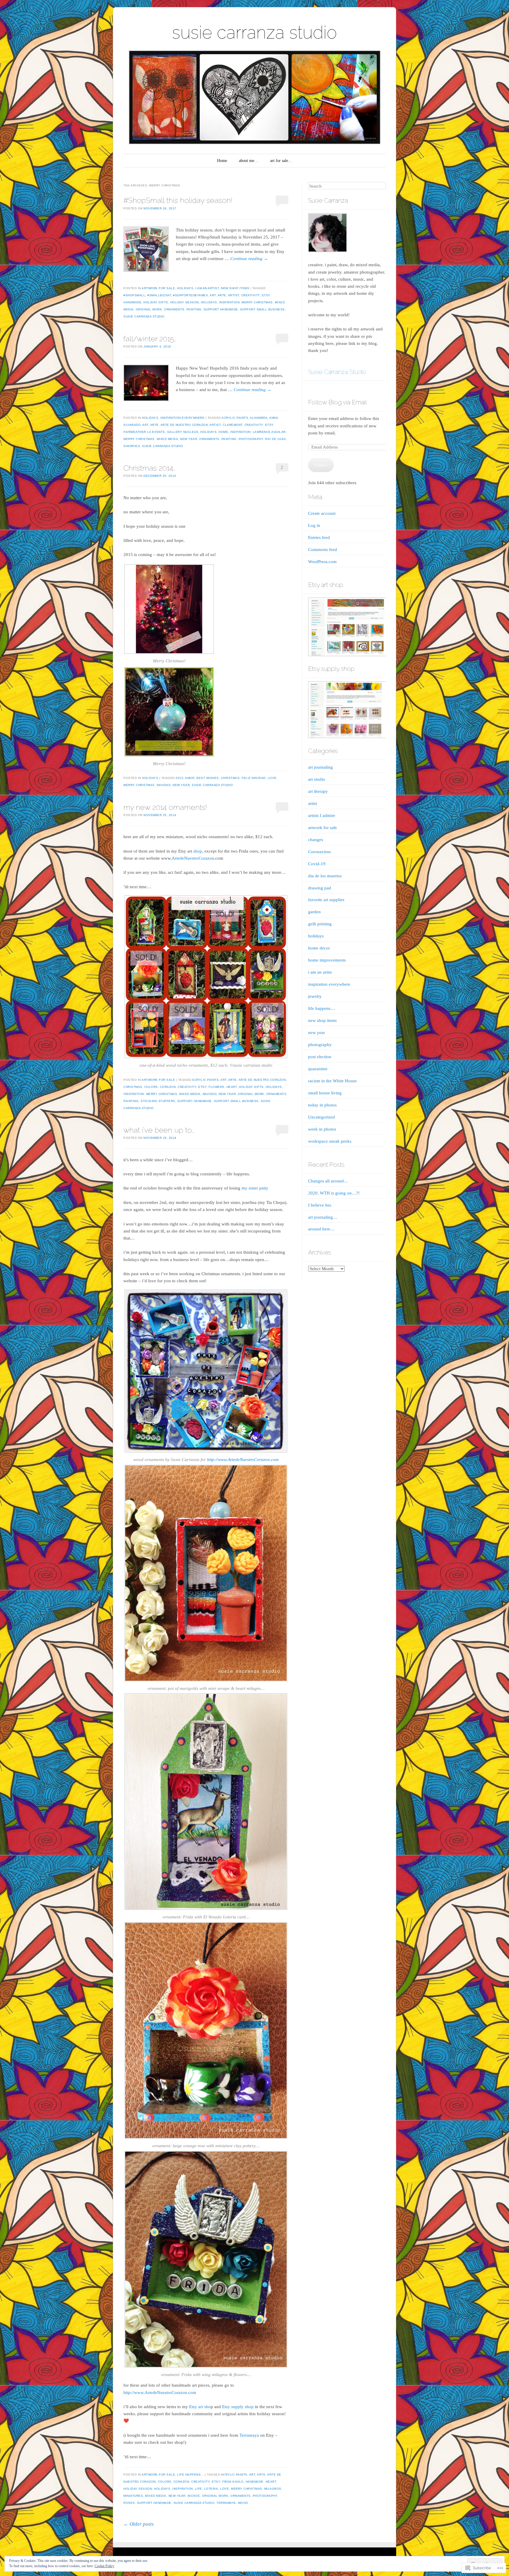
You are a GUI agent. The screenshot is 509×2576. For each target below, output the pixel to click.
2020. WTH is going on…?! (334, 1193)
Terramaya (249, 2435)
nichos (194, 2496)
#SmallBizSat (159, 295)
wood (243, 2503)
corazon (168, 1087)
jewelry (315, 996)
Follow (321, 465)
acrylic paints (235, 418)
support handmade (221, 309)
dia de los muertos (325, 876)
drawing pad (320, 888)
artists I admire (322, 815)
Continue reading (249, 259)
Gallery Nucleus (183, 432)
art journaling (320, 767)
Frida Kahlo (233, 2482)
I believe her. (320, 1205)
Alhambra (259, 418)
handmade (132, 302)
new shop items (235, 288)
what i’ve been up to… (159, 1130)
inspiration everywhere (182, 418)
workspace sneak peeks (330, 1141)
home (223, 432)
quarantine (318, 1069)
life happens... (190, 2475)
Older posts (139, 2524)
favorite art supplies (326, 900)
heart (232, 1087)
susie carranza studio (254, 32)
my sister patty (255, 1188)
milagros (273, 2489)
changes (316, 840)
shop (198, 851)
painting (194, 309)
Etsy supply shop (238, 2407)
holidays (185, 288)
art (213, 295)
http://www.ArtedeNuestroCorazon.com (243, 1460)
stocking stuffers (158, 1101)
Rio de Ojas (276, 439)
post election (320, 1057)
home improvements (327, 960)
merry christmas (257, 302)
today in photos (322, 1105)
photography (251, 439)
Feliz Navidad (254, 778)
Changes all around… (328, 1181)
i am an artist (207, 288)
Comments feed (323, 550)
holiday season (185, 302)
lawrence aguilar (269, 432)
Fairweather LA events (144, 432)
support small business (262, 309)
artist (234, 295)
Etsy (266, 295)
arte (222, 295)
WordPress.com (322, 562)
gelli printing (320, 924)
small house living (325, 1093)
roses (129, 2503)
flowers (217, 1087)
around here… (321, 1229)
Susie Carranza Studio (337, 372)
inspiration (229, 302)
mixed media (167, 439)
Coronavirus (319, 852)
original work (149, 309)
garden (314, 912)
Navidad (164, 785)
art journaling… (323, 1217)
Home (222, 161)
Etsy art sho (200, 2407)
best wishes (208, 778)
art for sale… (281, 161)
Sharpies (132, 446)
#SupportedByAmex (190, 295)
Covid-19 (317, 864)
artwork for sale (158, 288)
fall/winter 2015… (150, 339)
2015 (179, 778)
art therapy (318, 791)
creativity (251, 295)
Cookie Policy (104, 2566)
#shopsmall (134, 295)
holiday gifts (156, 302)
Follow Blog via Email (337, 402)
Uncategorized (322, 1117)
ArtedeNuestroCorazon (193, 858)
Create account (322, 513)
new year (189, 439)
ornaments (174, 309)
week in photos (322, 1129)
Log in (314, 525)
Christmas (230, 778)
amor (190, 778)
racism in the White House (332, 1081)
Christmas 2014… (149, 468)
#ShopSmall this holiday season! (178, 200)
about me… (249, 161)
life (199, 2489)
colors (151, 1087)
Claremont (233, 425)
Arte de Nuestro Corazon (184, 425)
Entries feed (319, 537)
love (272, 778)
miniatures (133, 2496)
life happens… (322, 1008)
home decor (319, 948)
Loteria (211, 2489)
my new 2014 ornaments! (165, 807)
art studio (317, 779)
